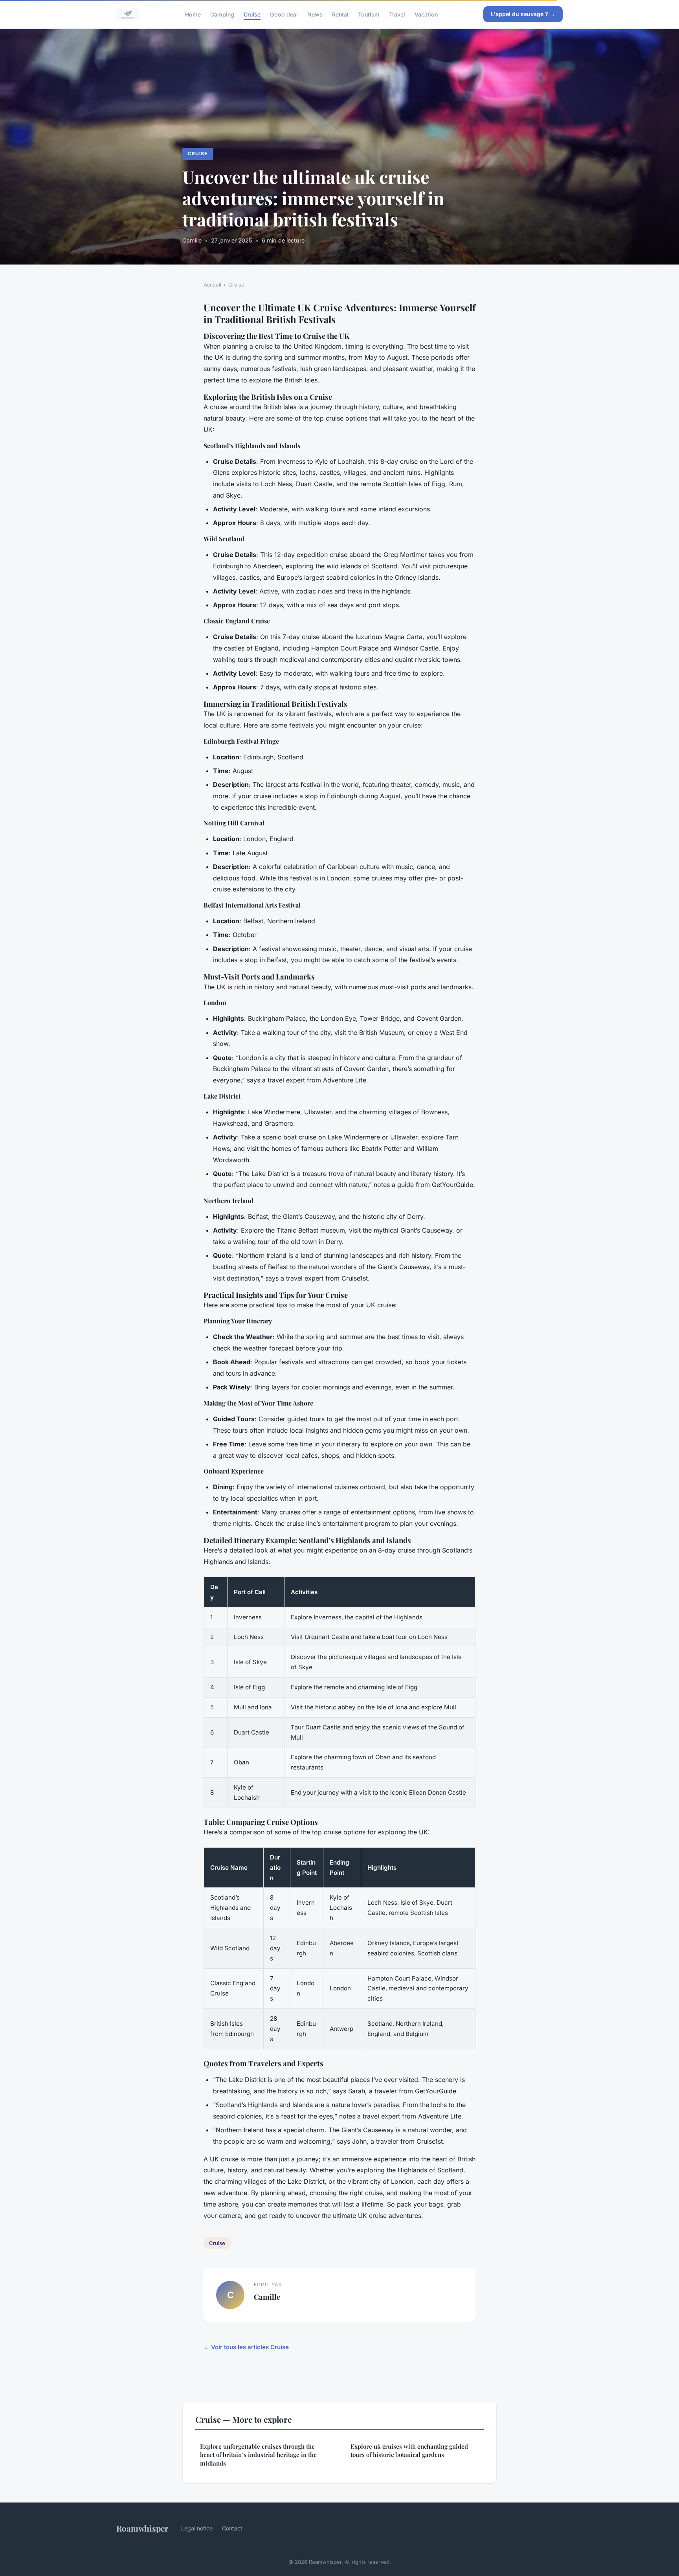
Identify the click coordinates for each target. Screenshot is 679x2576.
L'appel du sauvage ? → (523, 14)
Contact (232, 2528)
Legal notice (197, 2528)
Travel (397, 14)
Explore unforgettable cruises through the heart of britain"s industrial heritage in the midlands (258, 2455)
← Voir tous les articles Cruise (246, 2347)
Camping (222, 14)
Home (193, 14)
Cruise (252, 14)
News (315, 14)
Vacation (426, 14)
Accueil (212, 285)
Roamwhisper (142, 2528)
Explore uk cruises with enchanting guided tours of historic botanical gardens (409, 2450)
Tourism (369, 14)
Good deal (284, 14)
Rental (340, 14)
